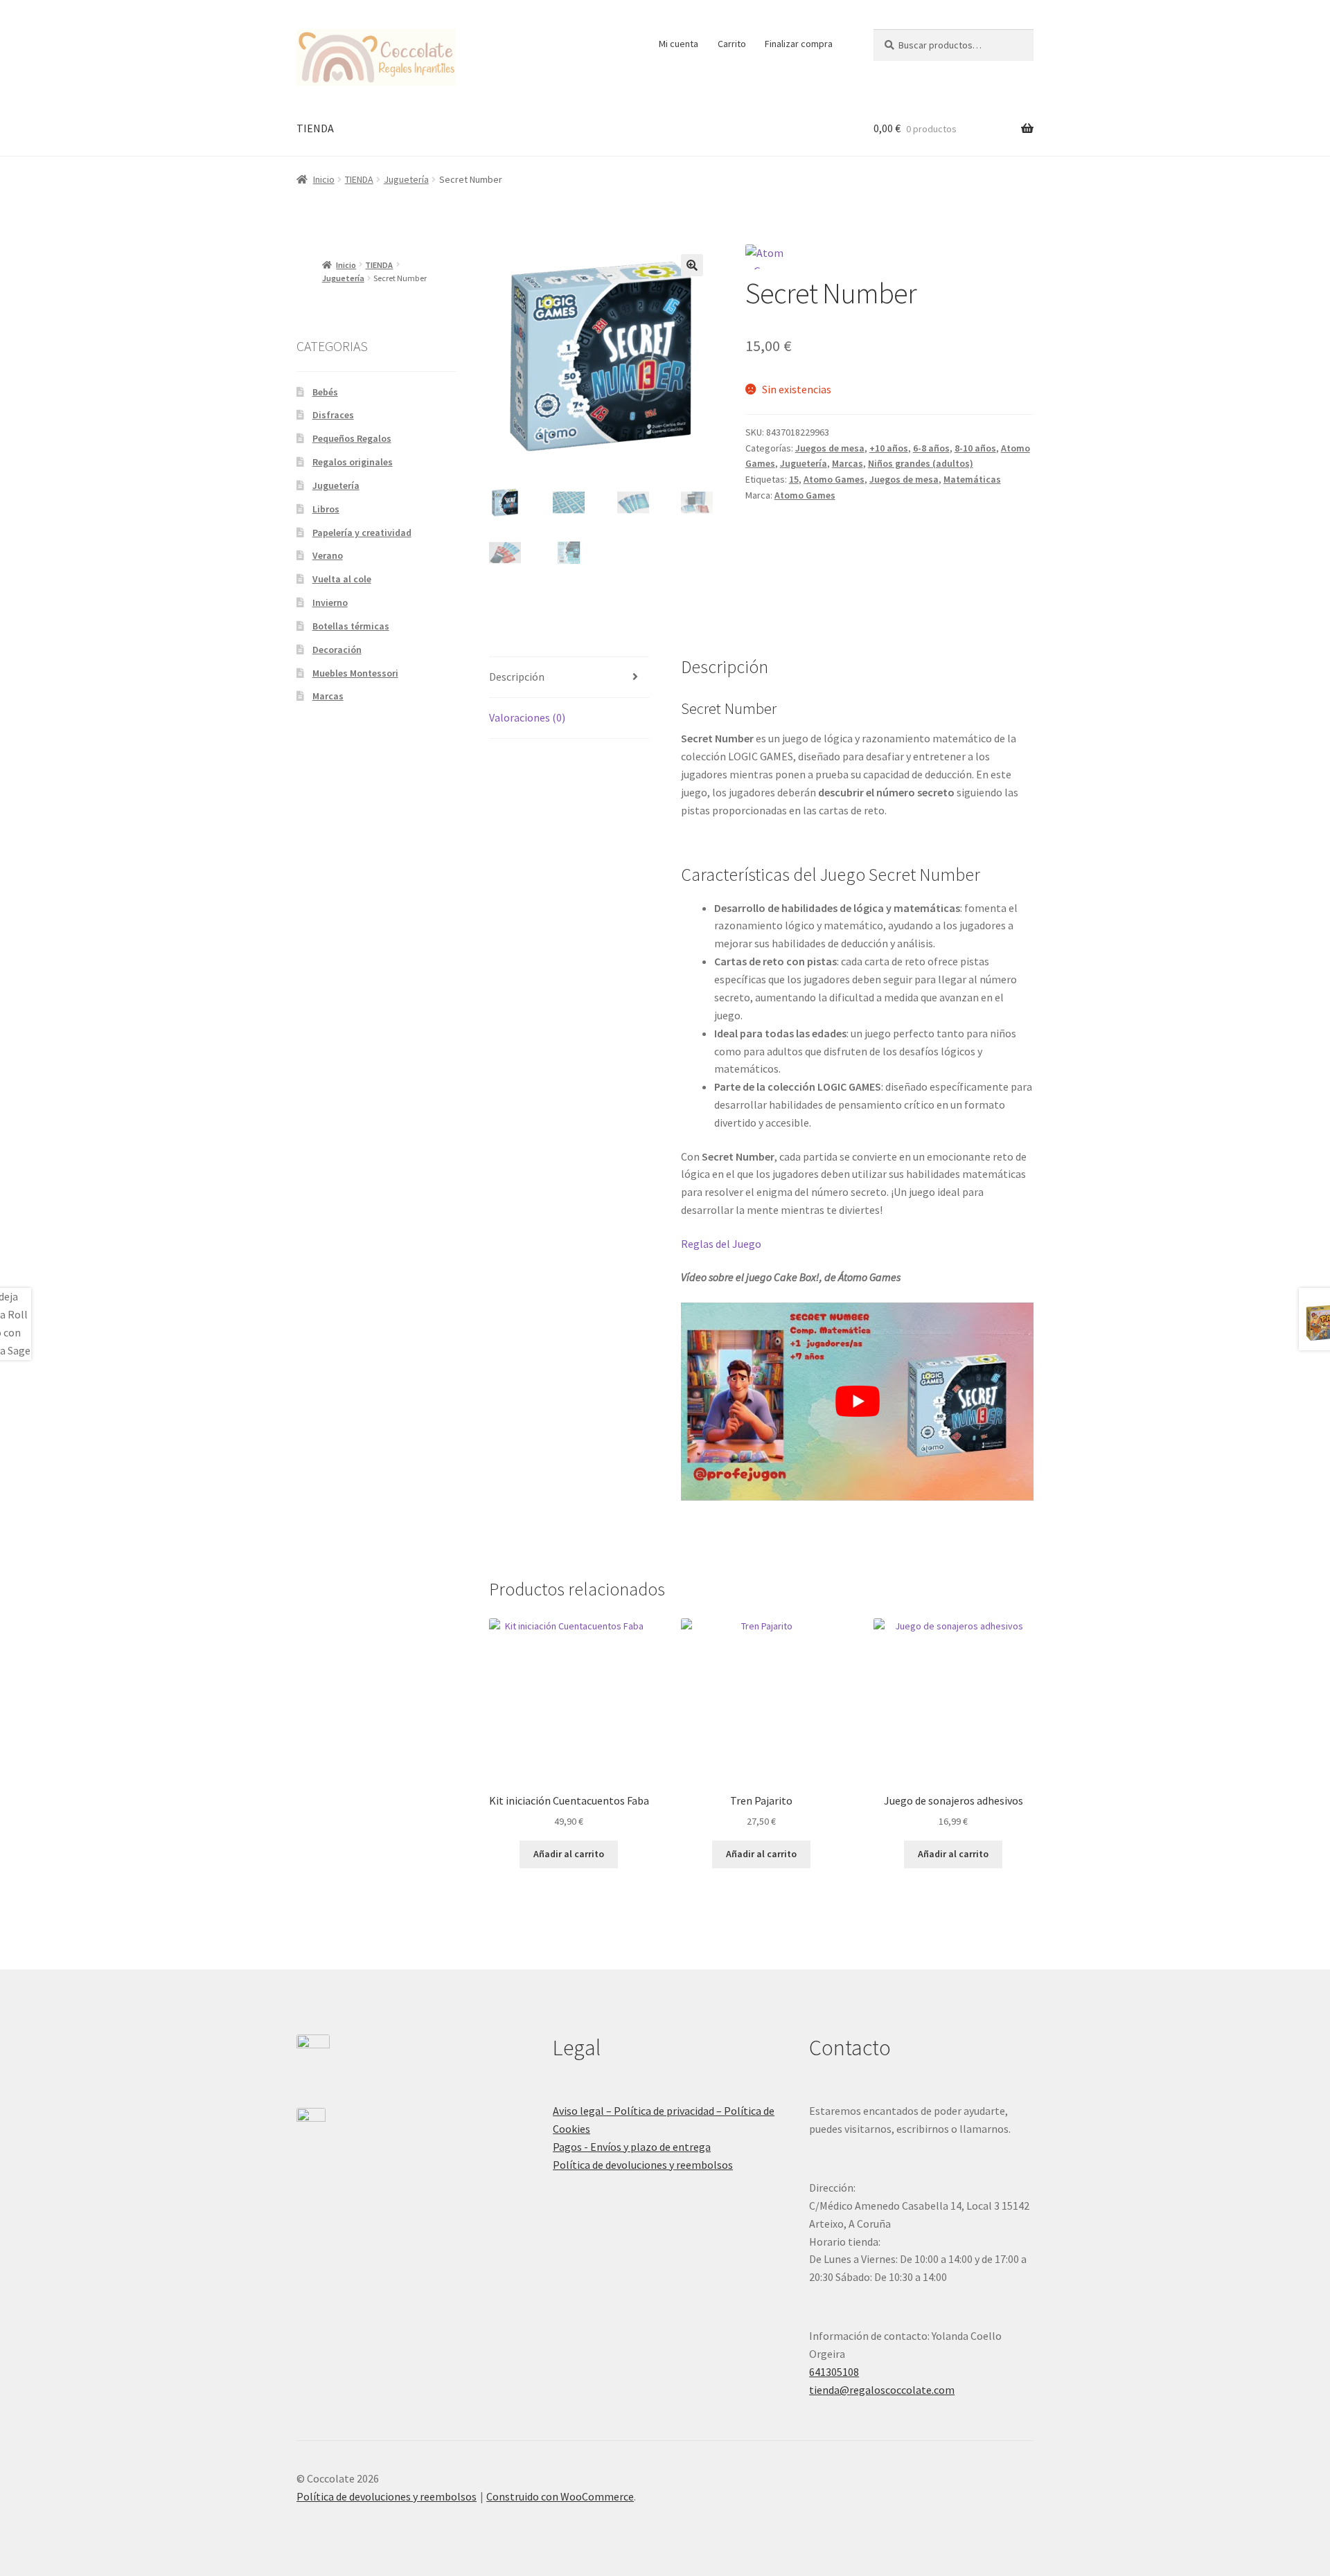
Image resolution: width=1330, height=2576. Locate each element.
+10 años (889, 448)
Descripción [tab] (517, 677)
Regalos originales (353, 462)
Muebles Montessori (355, 673)
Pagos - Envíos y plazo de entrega (632, 2147)
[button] (692, 265)
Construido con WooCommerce (560, 2496)
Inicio (324, 179)
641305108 (834, 2372)
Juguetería (406, 179)
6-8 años (931, 448)
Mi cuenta (679, 44)
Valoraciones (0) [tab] (527, 717)
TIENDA (315, 128)
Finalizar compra (799, 44)
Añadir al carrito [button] (569, 1854)
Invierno (330, 602)
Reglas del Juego (721, 1244)
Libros (326, 509)
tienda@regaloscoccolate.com (882, 2390)
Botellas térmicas (351, 626)
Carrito (732, 44)
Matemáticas (972, 479)
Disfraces (333, 415)
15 (794, 479)
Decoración (337, 650)
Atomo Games (834, 479)
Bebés (325, 392)
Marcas (848, 463)
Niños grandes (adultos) (921, 463)
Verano (328, 555)
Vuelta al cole (342, 579)
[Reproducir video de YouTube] (857, 1402)
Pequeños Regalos (352, 438)
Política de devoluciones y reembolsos (643, 2165)
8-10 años (975, 448)
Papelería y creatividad (362, 533)
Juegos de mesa (830, 448)
